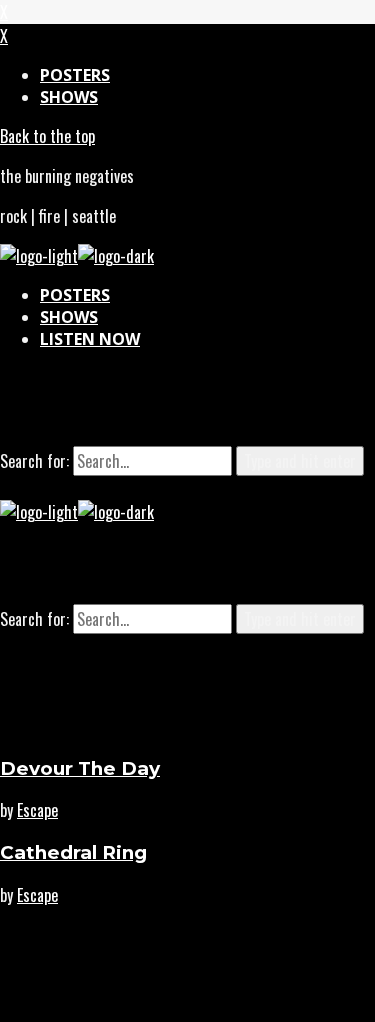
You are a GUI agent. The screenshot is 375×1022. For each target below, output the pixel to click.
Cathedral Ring (73, 852)
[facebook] (236, 406)
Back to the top (47, 136)
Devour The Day (80, 768)
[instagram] (140, 406)
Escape (37, 810)
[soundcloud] (188, 406)
